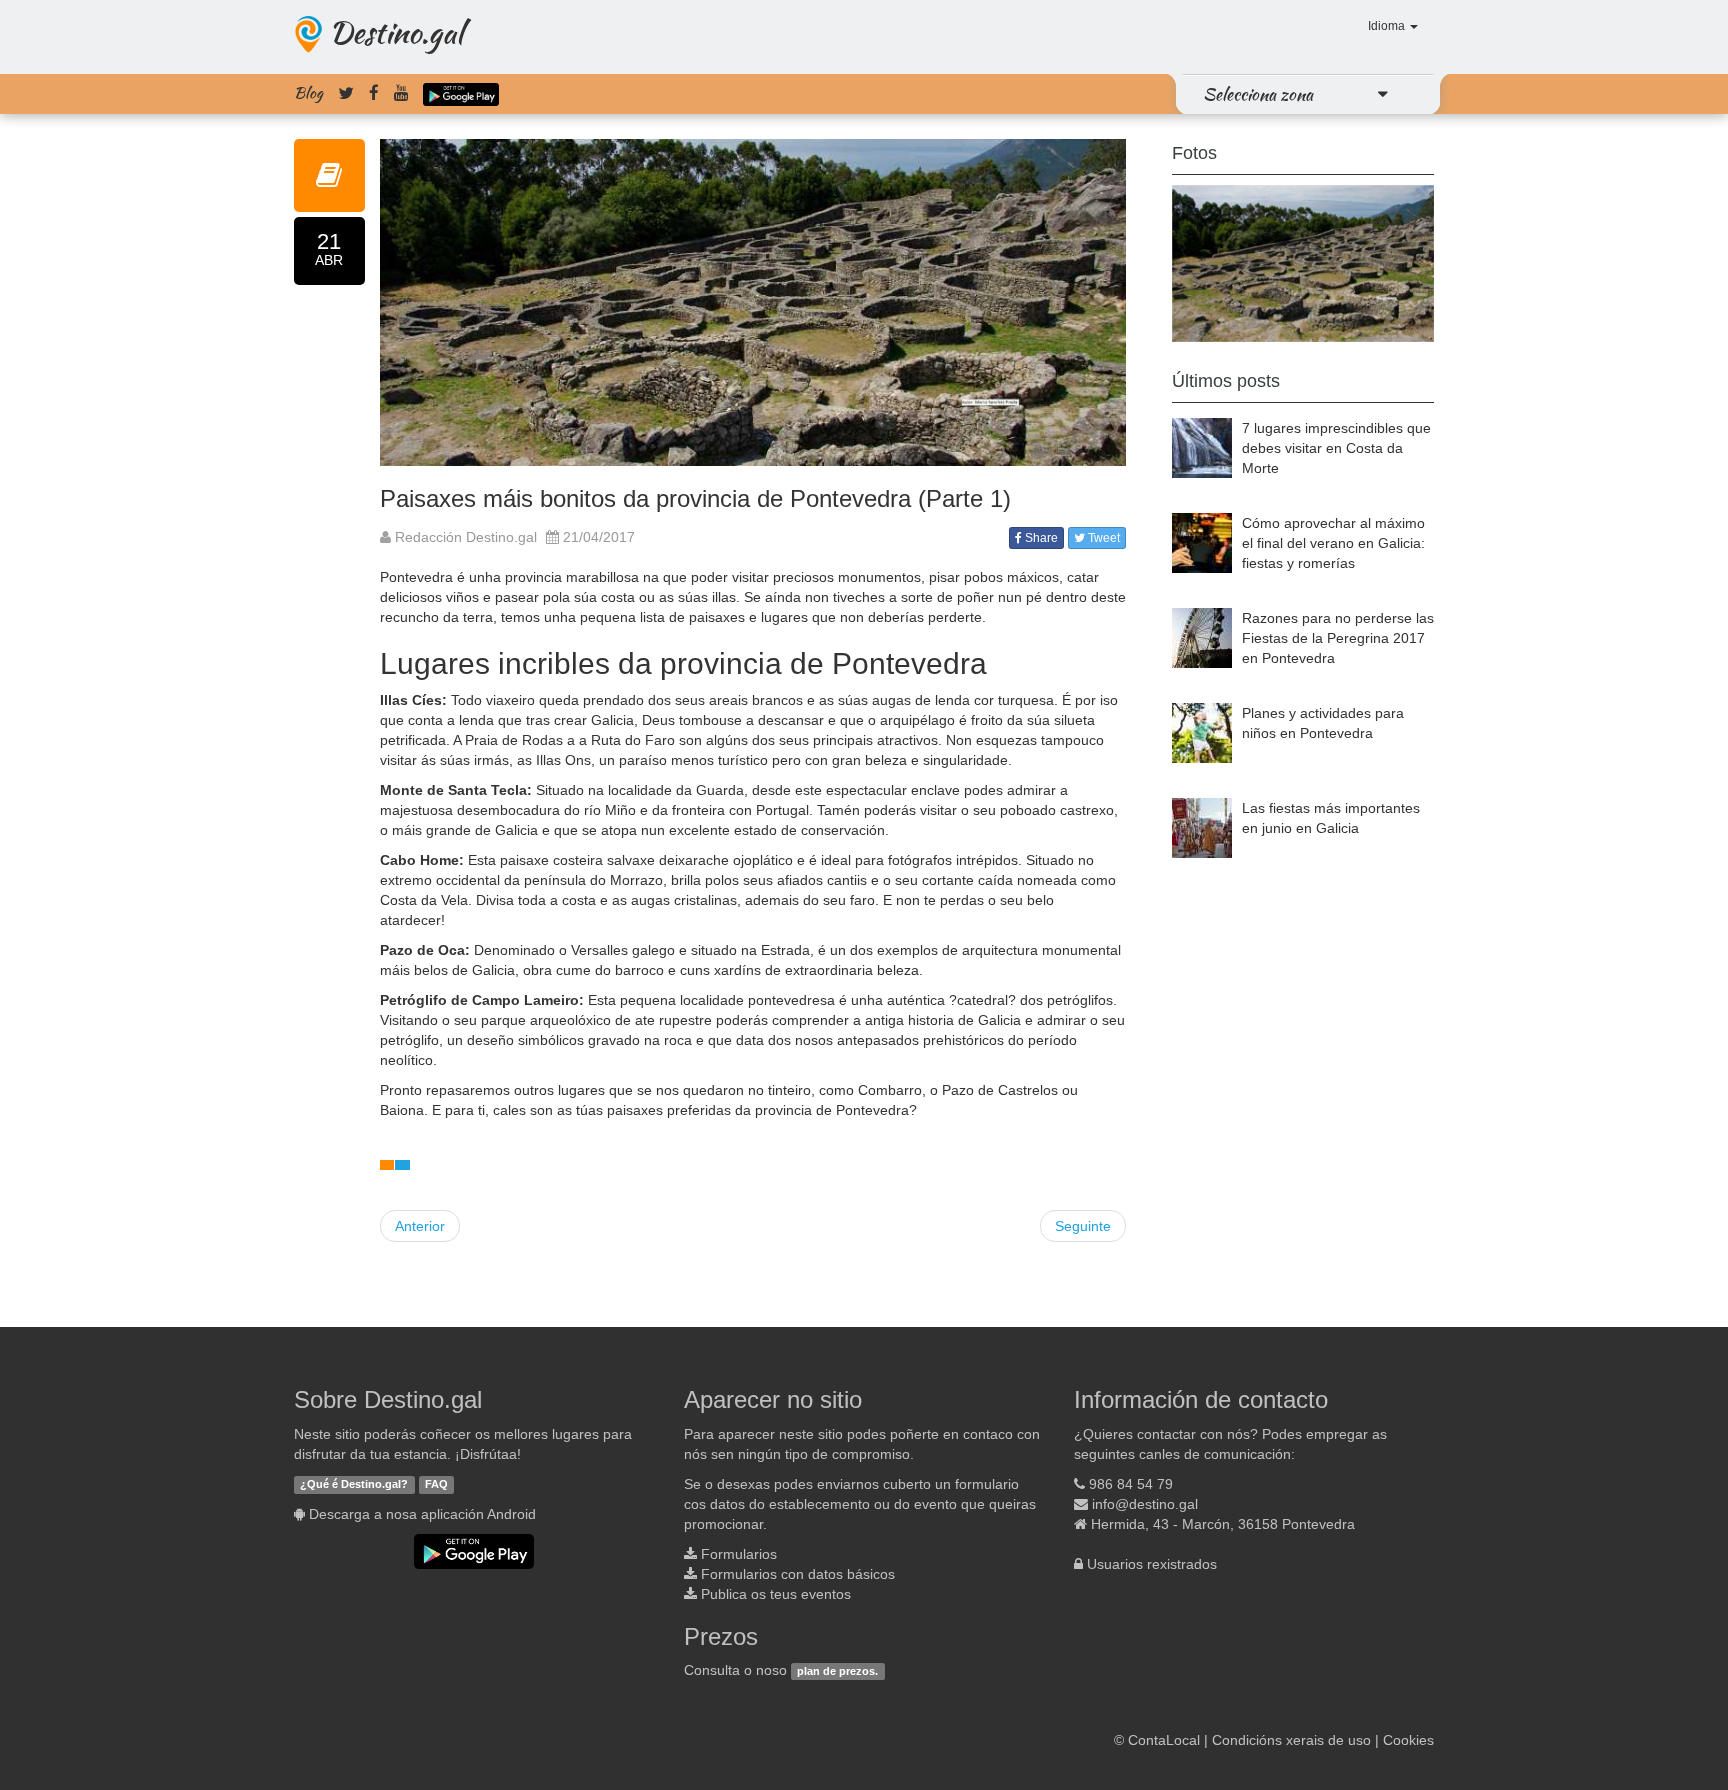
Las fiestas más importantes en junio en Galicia (1331, 818)
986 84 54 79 (1131, 1484)
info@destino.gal (1145, 1504)
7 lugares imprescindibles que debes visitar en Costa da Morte (1336, 448)
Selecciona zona (1258, 94)
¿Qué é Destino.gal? (354, 1485)
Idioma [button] (1388, 26)
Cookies (1408, 1740)
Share (1040, 538)
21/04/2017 (599, 537)
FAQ (436, 1485)
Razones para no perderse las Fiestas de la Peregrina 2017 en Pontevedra (1338, 638)
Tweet (1102, 538)
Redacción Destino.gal (464, 537)
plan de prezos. (837, 1671)
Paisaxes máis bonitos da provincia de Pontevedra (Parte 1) (695, 498)
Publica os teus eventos (776, 1594)
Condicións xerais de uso (1291, 1740)
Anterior (420, 1226)
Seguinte (1083, 1226)
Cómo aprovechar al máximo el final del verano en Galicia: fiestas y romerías (1333, 543)
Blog (308, 93)
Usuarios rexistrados (1152, 1564)
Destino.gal (396, 32)
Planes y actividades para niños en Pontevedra (1323, 723)
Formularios (739, 1554)
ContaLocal (1164, 1740)
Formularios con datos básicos (798, 1574)
